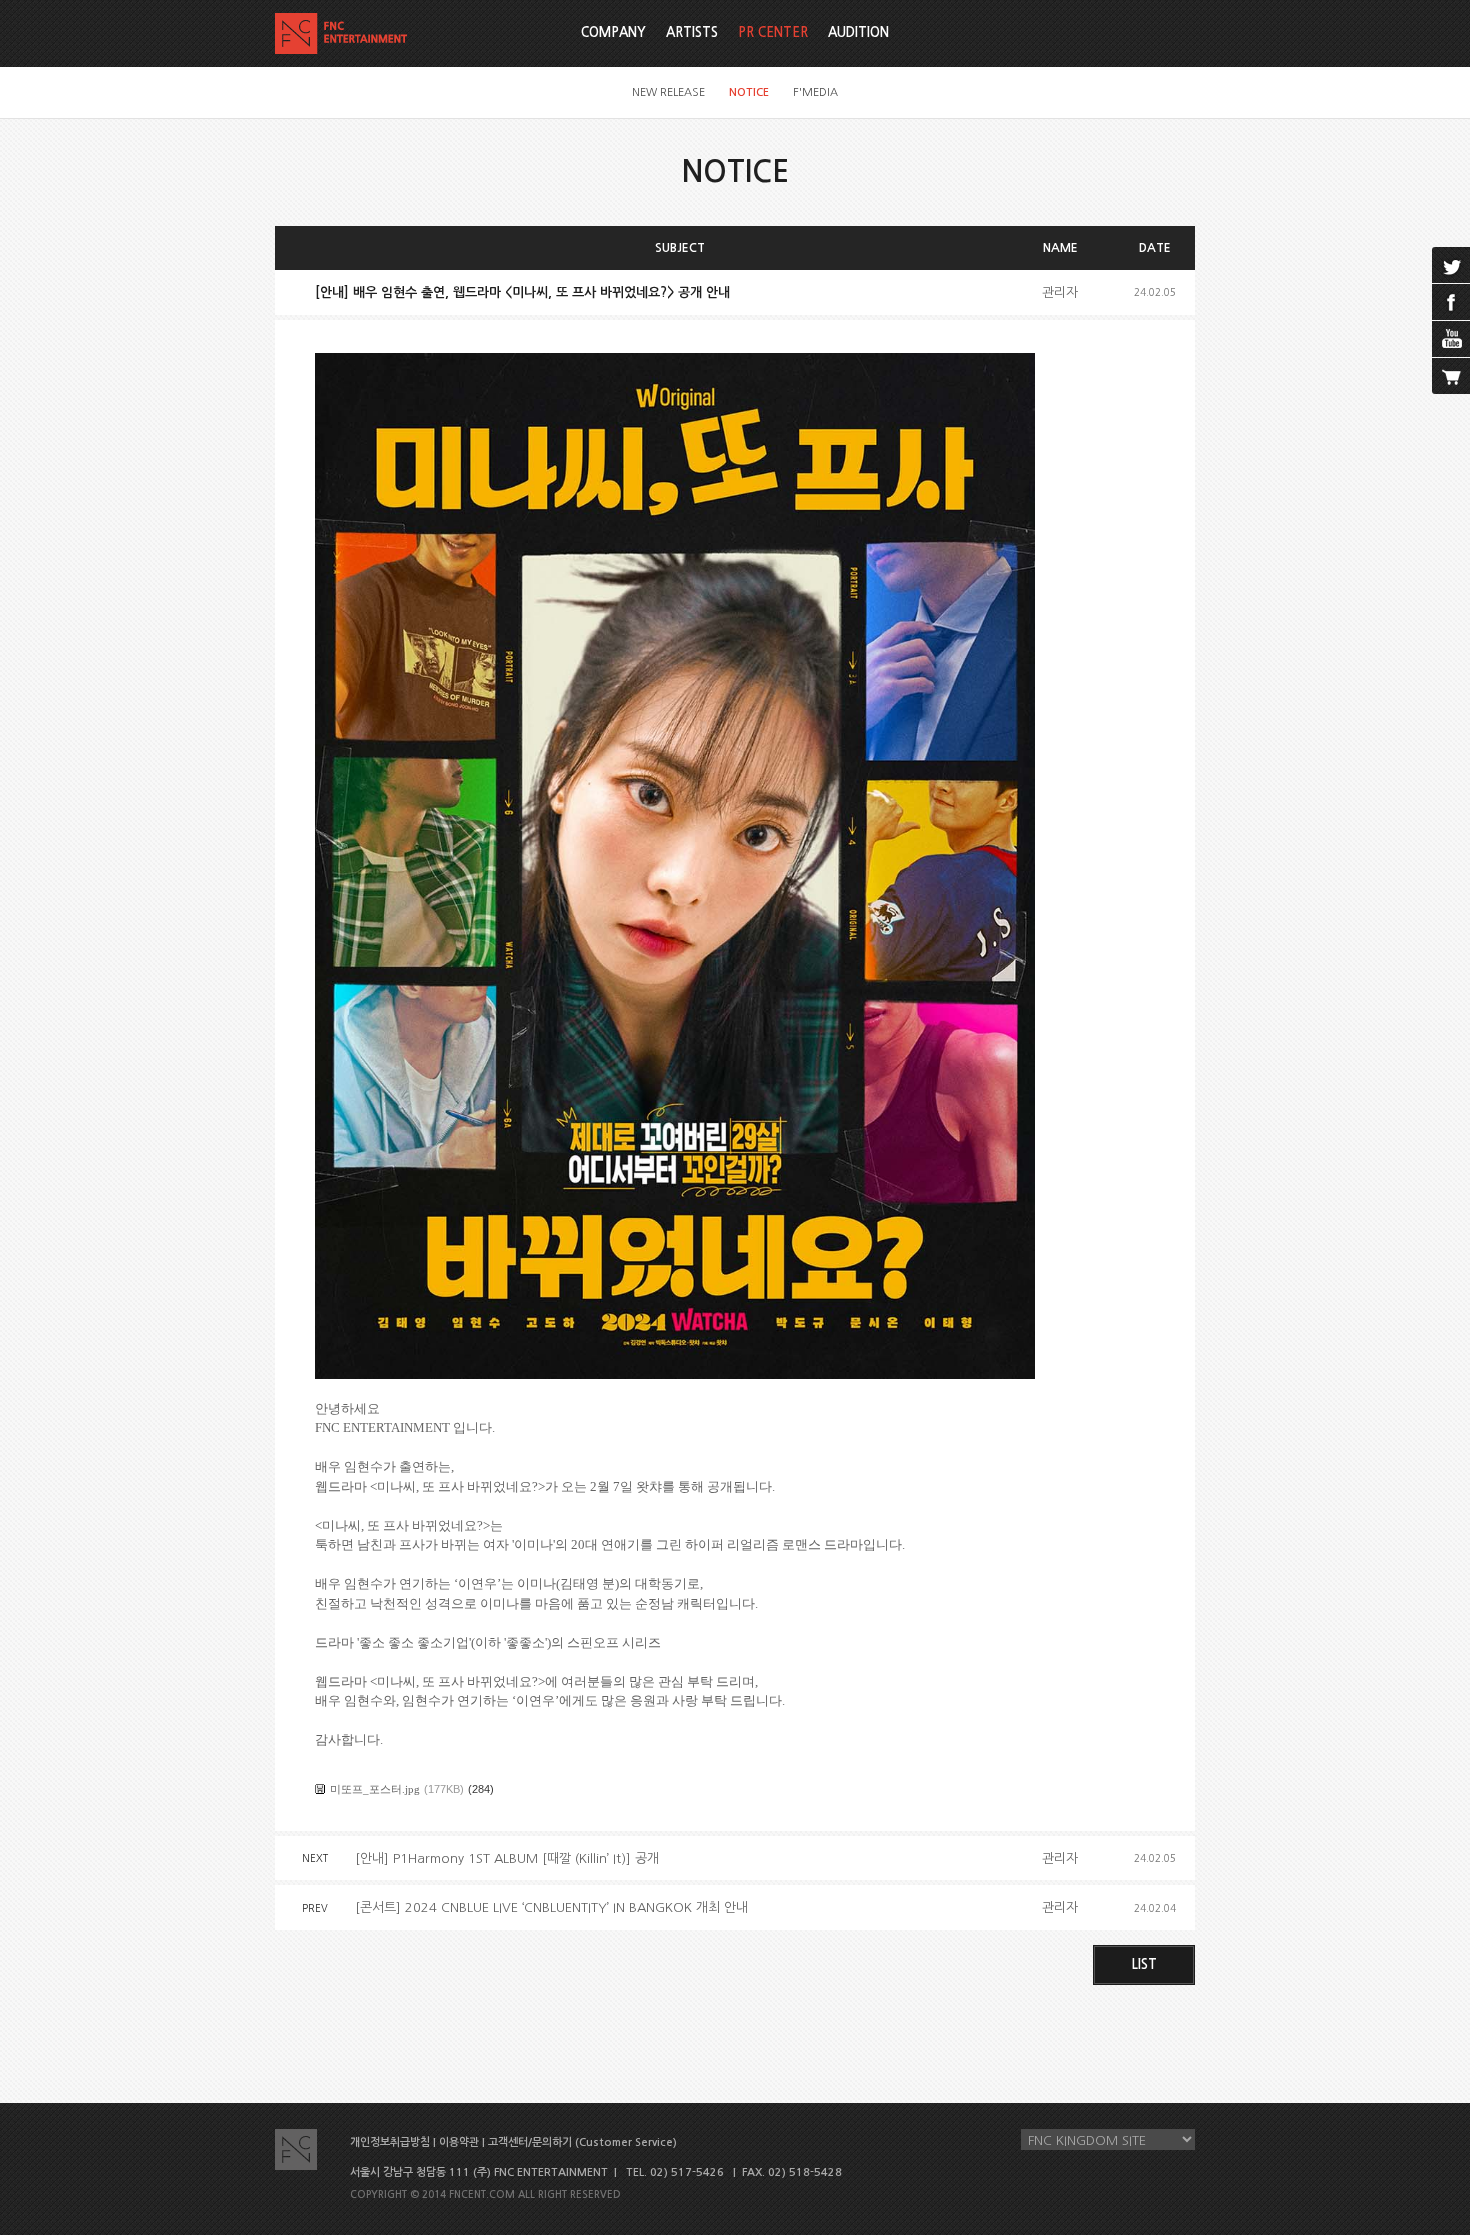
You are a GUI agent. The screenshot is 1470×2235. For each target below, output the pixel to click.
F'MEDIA (815, 92)
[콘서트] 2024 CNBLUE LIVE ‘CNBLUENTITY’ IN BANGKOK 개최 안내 (551, 1907)
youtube (1451, 339)
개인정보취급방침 (390, 2142)
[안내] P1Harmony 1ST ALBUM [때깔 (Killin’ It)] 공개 (507, 1858)
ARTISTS (692, 32)
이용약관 (459, 2142)
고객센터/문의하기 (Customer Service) (582, 2142)
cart (1451, 376)
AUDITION (858, 32)
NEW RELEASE (668, 92)
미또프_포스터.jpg (375, 1789)
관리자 (1060, 292)
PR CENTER (773, 32)
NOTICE (749, 92)
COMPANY (613, 32)
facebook (1451, 302)
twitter (1451, 265)
